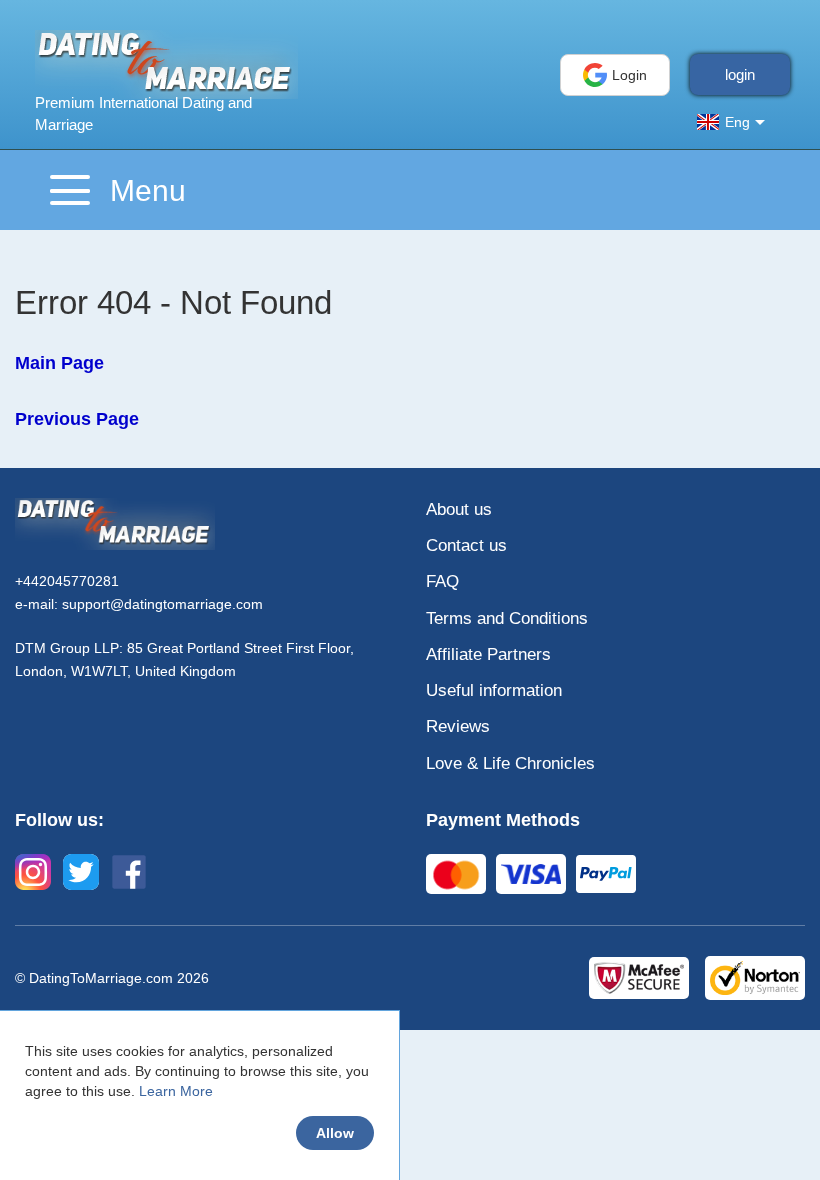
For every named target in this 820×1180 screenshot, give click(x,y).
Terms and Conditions (507, 618)
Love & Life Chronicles (510, 763)
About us (459, 509)
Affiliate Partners (488, 654)
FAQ (442, 581)
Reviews (458, 726)
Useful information (494, 690)
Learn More (176, 1091)
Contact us (466, 545)
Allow (335, 1133)
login (740, 74)
